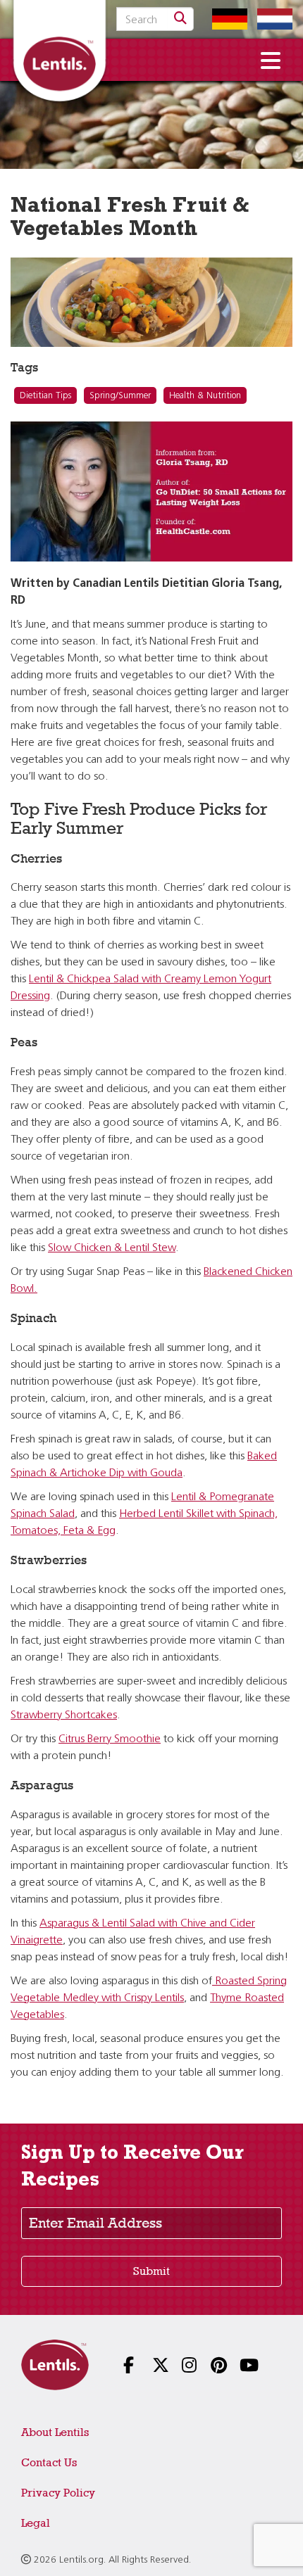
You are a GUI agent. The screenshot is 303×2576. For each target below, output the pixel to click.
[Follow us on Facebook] (122, 2367)
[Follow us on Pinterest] (210, 2367)
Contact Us (49, 2462)
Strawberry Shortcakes (64, 1715)
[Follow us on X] (151, 2367)
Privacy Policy (58, 2493)
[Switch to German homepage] (226, 19)
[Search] (180, 19)
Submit (151, 2271)
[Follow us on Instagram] (181, 2367)
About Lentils (55, 2432)
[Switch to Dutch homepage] (271, 19)
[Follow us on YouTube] (239, 2367)
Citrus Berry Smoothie (110, 1739)
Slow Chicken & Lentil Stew (112, 1248)
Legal (36, 2523)
